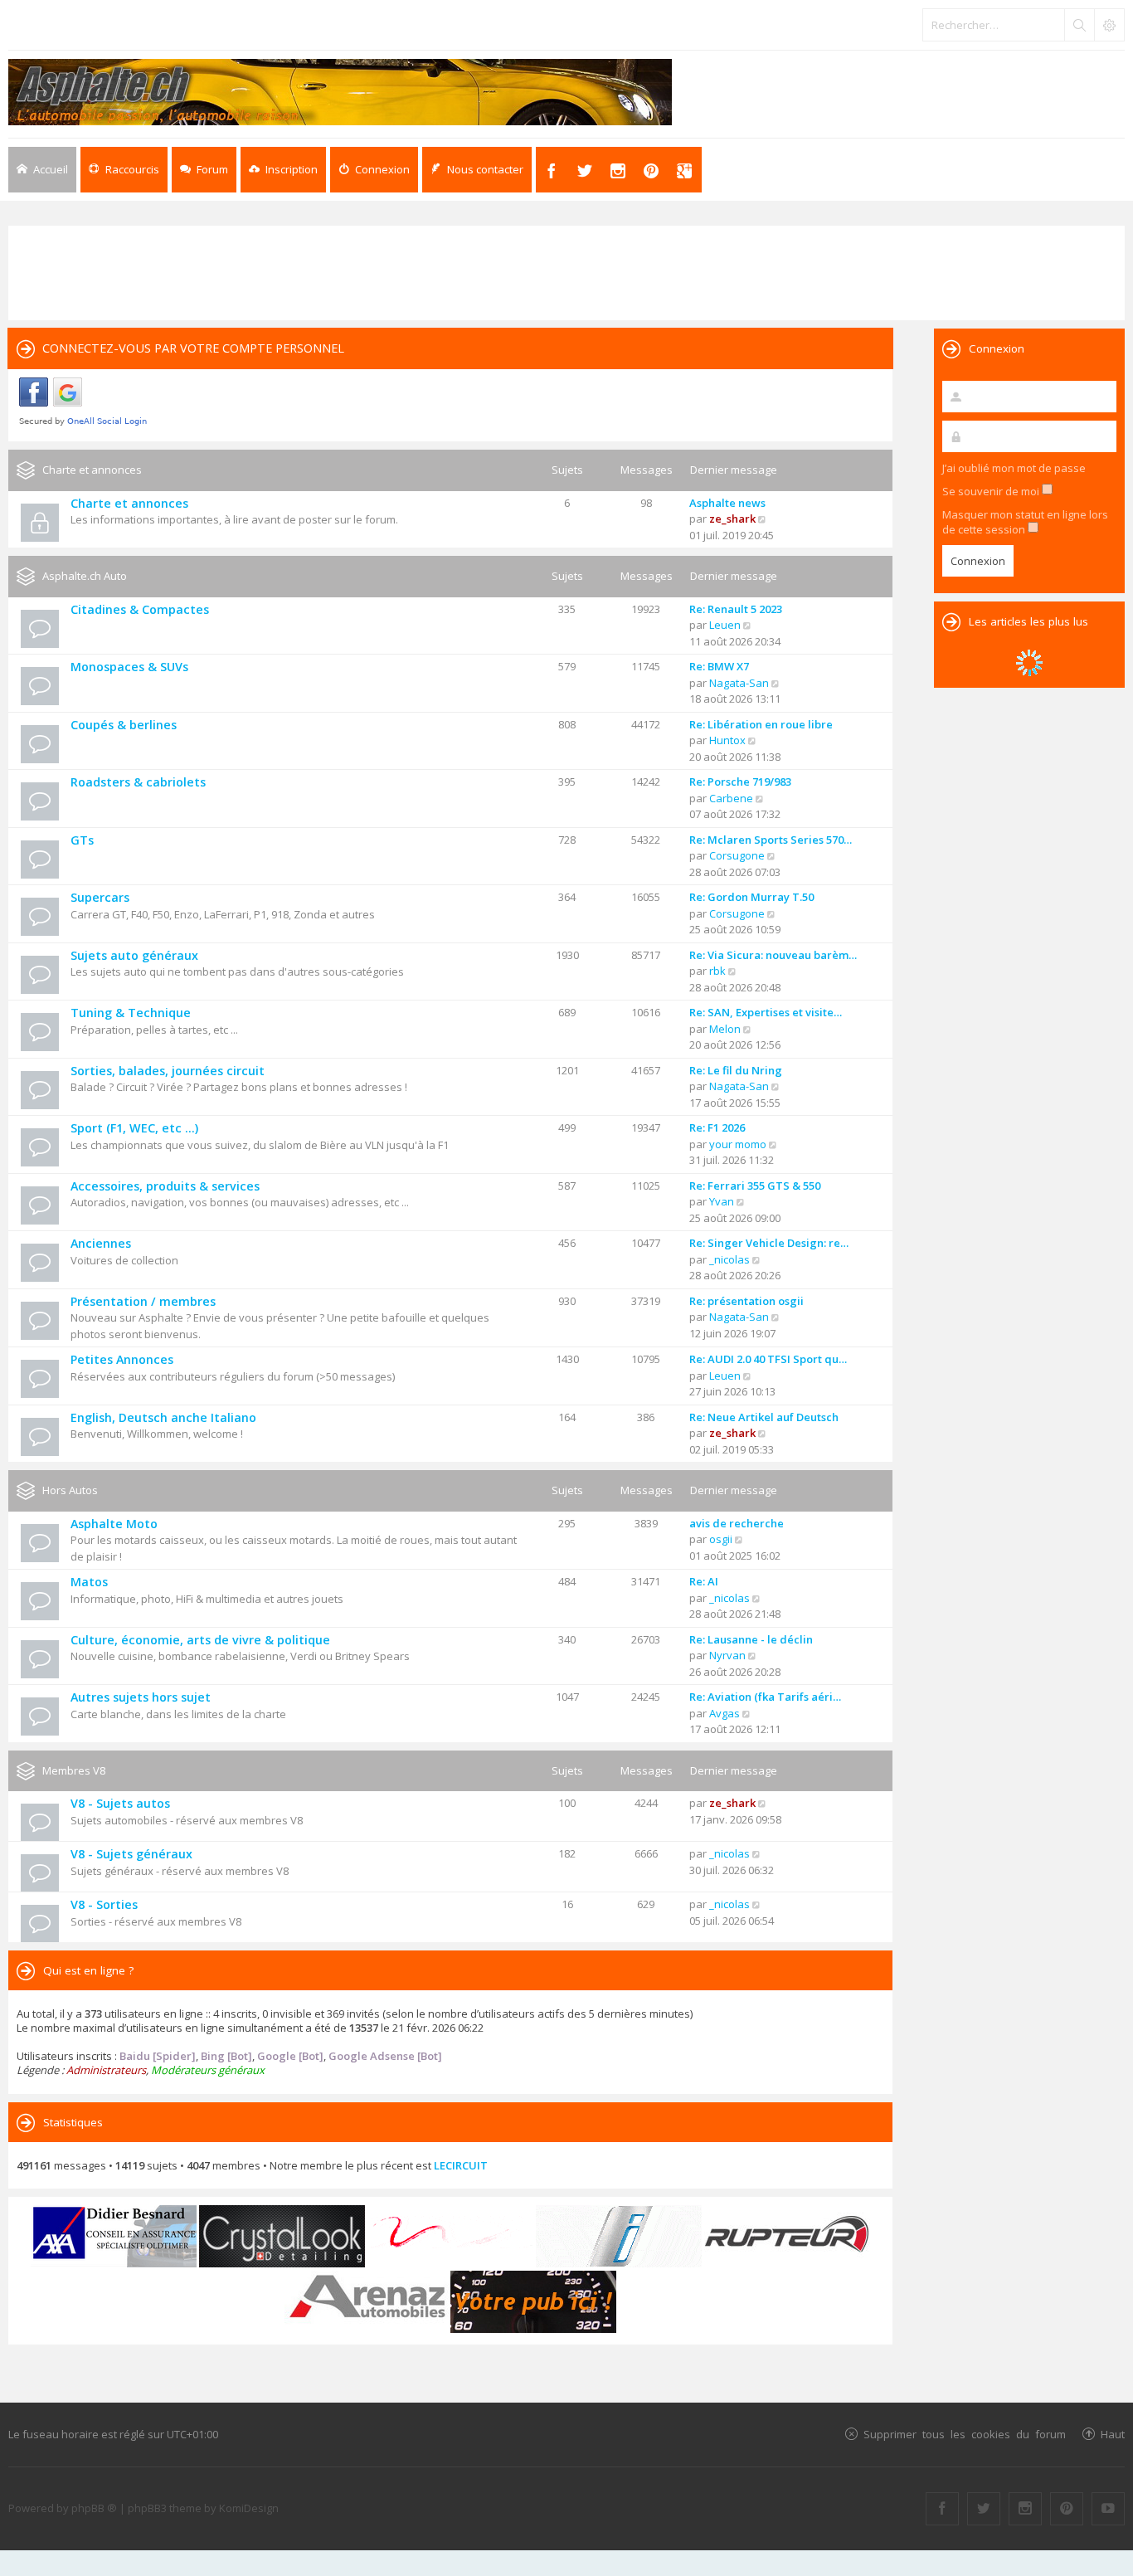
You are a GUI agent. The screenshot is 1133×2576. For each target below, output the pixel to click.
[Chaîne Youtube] (1108, 2509)
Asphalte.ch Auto (85, 576)
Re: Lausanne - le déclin (751, 1639)
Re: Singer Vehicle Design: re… (769, 1243)
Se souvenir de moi (992, 491)
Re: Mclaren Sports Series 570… (771, 840)
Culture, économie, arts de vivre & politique (200, 1640)
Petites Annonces (122, 1359)
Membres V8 (74, 1770)
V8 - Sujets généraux (131, 1854)
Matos (89, 1582)
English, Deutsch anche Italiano (163, 1417)
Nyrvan (727, 1655)
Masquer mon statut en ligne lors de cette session (1025, 522)
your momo (738, 1144)
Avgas (725, 1713)
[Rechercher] (1079, 25)
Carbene (731, 798)
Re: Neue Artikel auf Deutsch (764, 1417)
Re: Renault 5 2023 (736, 609)
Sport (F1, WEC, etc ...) (134, 1128)
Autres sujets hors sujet (141, 1697)
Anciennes (101, 1243)
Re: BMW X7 (719, 666)
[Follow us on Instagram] (1025, 2509)
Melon (725, 1029)
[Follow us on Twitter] (984, 2509)
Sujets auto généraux (134, 955)
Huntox (727, 740)
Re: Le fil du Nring (736, 1070)
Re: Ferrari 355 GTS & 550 (755, 1186)
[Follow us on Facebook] (942, 2509)
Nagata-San (739, 683)
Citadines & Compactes (140, 609)
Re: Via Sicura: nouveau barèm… (773, 955)
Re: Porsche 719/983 (740, 782)
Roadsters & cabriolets (138, 782)
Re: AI (704, 1581)
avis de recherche (737, 1523)
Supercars (100, 897)
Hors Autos (70, 1490)
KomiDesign (249, 2508)
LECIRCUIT (461, 2165)
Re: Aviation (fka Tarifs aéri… (765, 1697)
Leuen (725, 625)
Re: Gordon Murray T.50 (751, 897)
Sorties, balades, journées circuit (168, 1071)
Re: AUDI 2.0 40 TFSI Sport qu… (768, 1359)
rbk (717, 971)
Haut (1113, 2434)
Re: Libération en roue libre (761, 724)
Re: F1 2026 (717, 1127)
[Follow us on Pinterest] (1067, 2509)
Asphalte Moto (114, 1524)
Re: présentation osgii (746, 1301)
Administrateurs (106, 2070)
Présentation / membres (143, 1301)
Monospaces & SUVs (129, 667)
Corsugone (737, 855)
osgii (721, 1539)
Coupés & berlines (124, 725)
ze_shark (732, 519)
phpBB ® (94, 2508)
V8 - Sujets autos (120, 1803)
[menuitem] (283, 170)
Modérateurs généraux (208, 2070)
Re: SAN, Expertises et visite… (766, 1012)
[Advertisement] (566, 271)
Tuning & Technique (131, 1013)
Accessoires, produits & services (165, 1186)
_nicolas (729, 1259)
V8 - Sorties (104, 1904)
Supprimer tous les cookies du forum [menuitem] (965, 2434)
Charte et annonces (92, 470)
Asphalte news (727, 503)
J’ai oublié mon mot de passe (1014, 468)
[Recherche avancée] (1109, 25)
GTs (82, 840)
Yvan (722, 1201)
